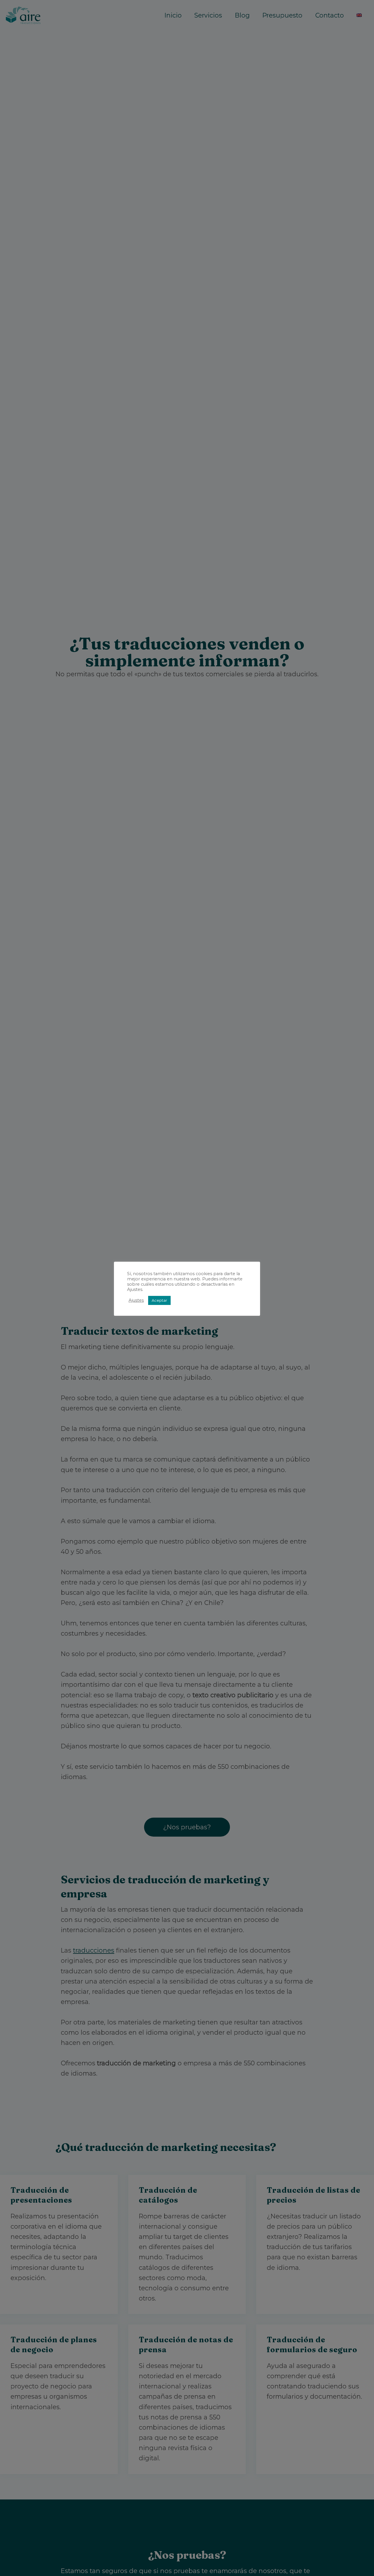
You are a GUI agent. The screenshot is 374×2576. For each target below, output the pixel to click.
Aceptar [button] (159, 1300)
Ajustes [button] (136, 1300)
